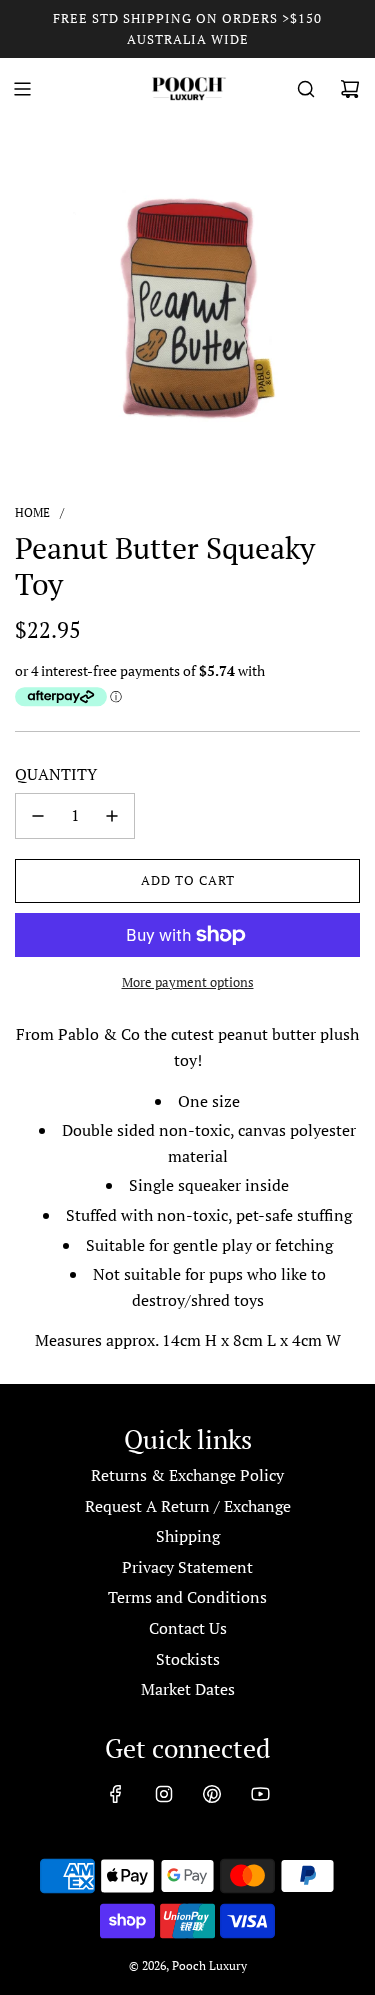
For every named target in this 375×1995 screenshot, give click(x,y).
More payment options (188, 982)
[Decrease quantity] (38, 816)
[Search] (306, 89)
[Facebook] (116, 1794)
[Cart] (350, 89)
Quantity (56, 774)
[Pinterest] (212, 1794)
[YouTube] (260, 1794)
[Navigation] (22, 89)
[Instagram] (164, 1794)
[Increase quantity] (112, 816)
